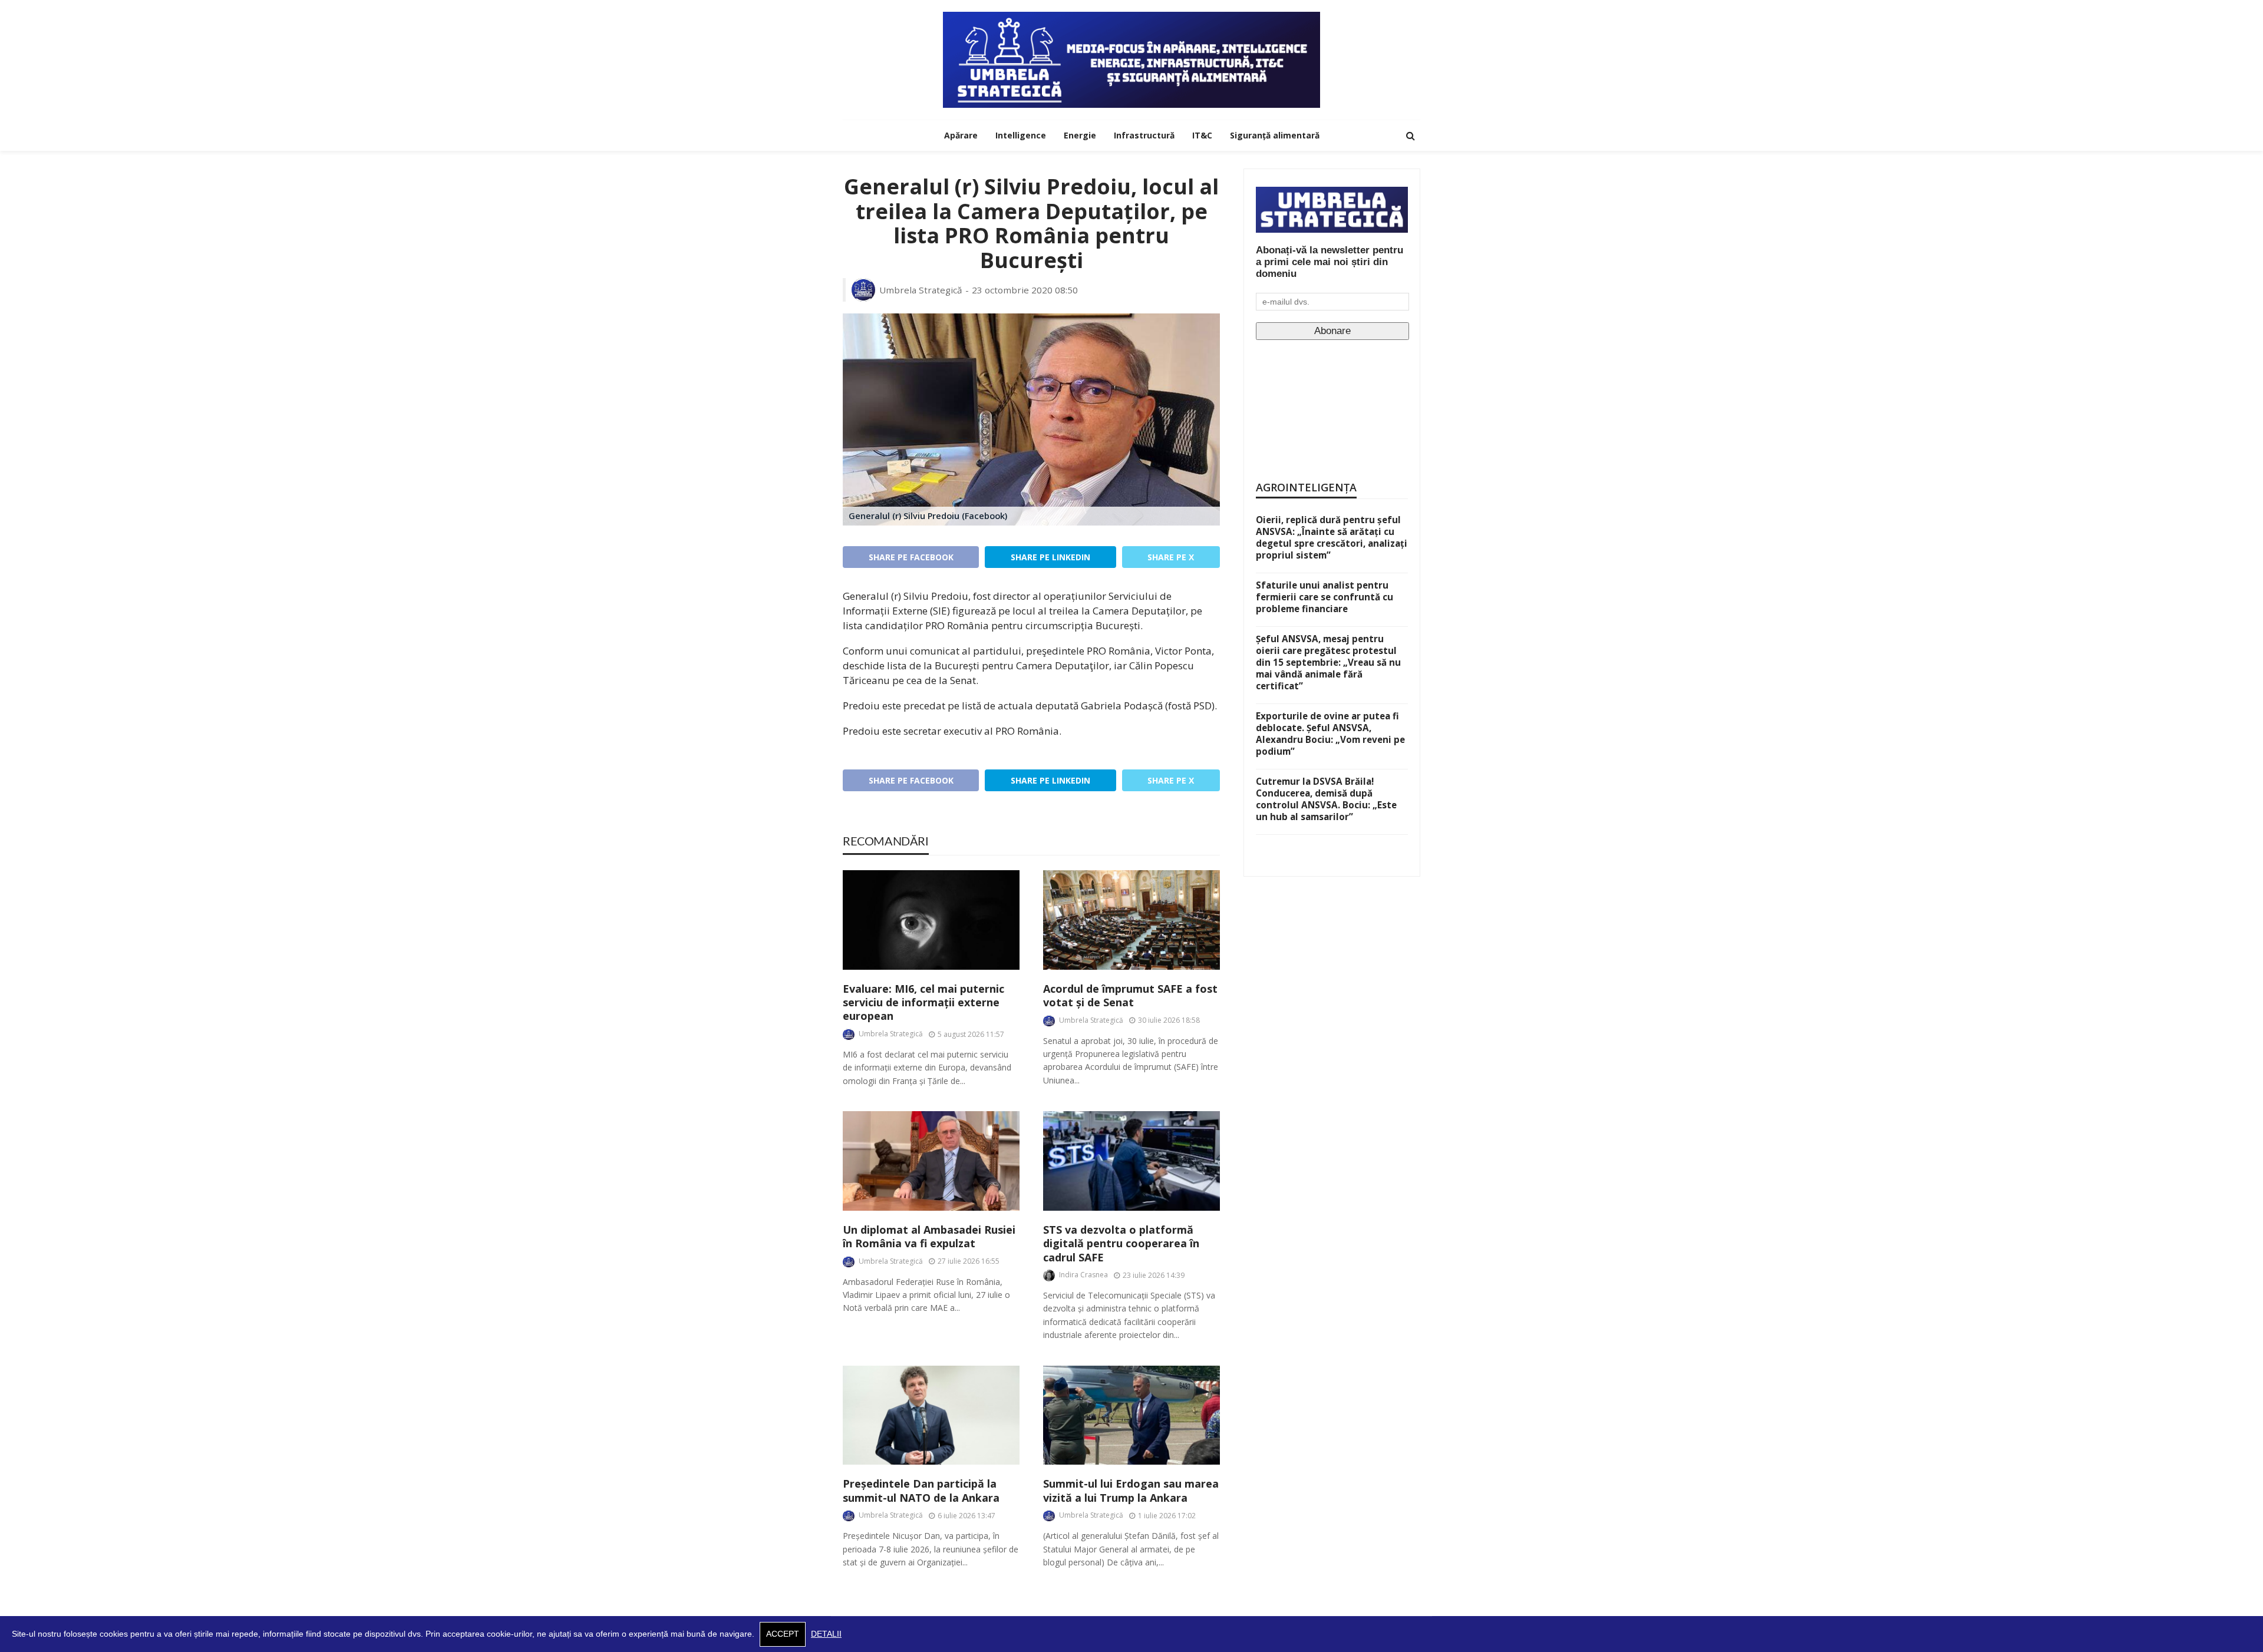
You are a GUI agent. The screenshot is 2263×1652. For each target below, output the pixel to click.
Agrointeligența (1306, 487)
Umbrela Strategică (921, 290)
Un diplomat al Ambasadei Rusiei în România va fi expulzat (929, 1237)
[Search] (1410, 136)
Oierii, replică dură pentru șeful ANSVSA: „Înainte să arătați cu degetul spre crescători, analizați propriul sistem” (1332, 537)
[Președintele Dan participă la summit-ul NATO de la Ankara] (931, 1415)
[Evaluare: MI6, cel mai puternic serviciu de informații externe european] (931, 920)
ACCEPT (783, 1634)
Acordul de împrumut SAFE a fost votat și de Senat (1130, 996)
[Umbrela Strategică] (1131, 60)
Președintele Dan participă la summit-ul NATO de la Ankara (921, 1491)
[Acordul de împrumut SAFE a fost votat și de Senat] (1131, 920)
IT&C (1202, 135)
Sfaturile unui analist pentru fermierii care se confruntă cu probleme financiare (1325, 597)
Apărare (961, 135)
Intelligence (1021, 135)
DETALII (826, 1634)
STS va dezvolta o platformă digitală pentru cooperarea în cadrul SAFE (1121, 1244)
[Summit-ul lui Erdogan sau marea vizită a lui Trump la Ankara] (1131, 1415)
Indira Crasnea (1083, 1275)
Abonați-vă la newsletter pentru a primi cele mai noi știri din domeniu (1330, 262)
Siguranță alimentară (1275, 135)
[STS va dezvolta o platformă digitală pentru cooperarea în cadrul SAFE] (1131, 1161)
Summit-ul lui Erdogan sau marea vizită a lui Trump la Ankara (1131, 1491)
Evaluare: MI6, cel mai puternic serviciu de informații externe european (923, 1003)
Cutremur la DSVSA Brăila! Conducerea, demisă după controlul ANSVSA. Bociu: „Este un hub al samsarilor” (1326, 799)
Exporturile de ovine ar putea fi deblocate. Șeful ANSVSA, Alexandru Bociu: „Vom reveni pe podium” (1330, 734)
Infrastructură (1144, 135)
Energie (1080, 135)
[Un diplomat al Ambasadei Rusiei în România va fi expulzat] (931, 1161)
